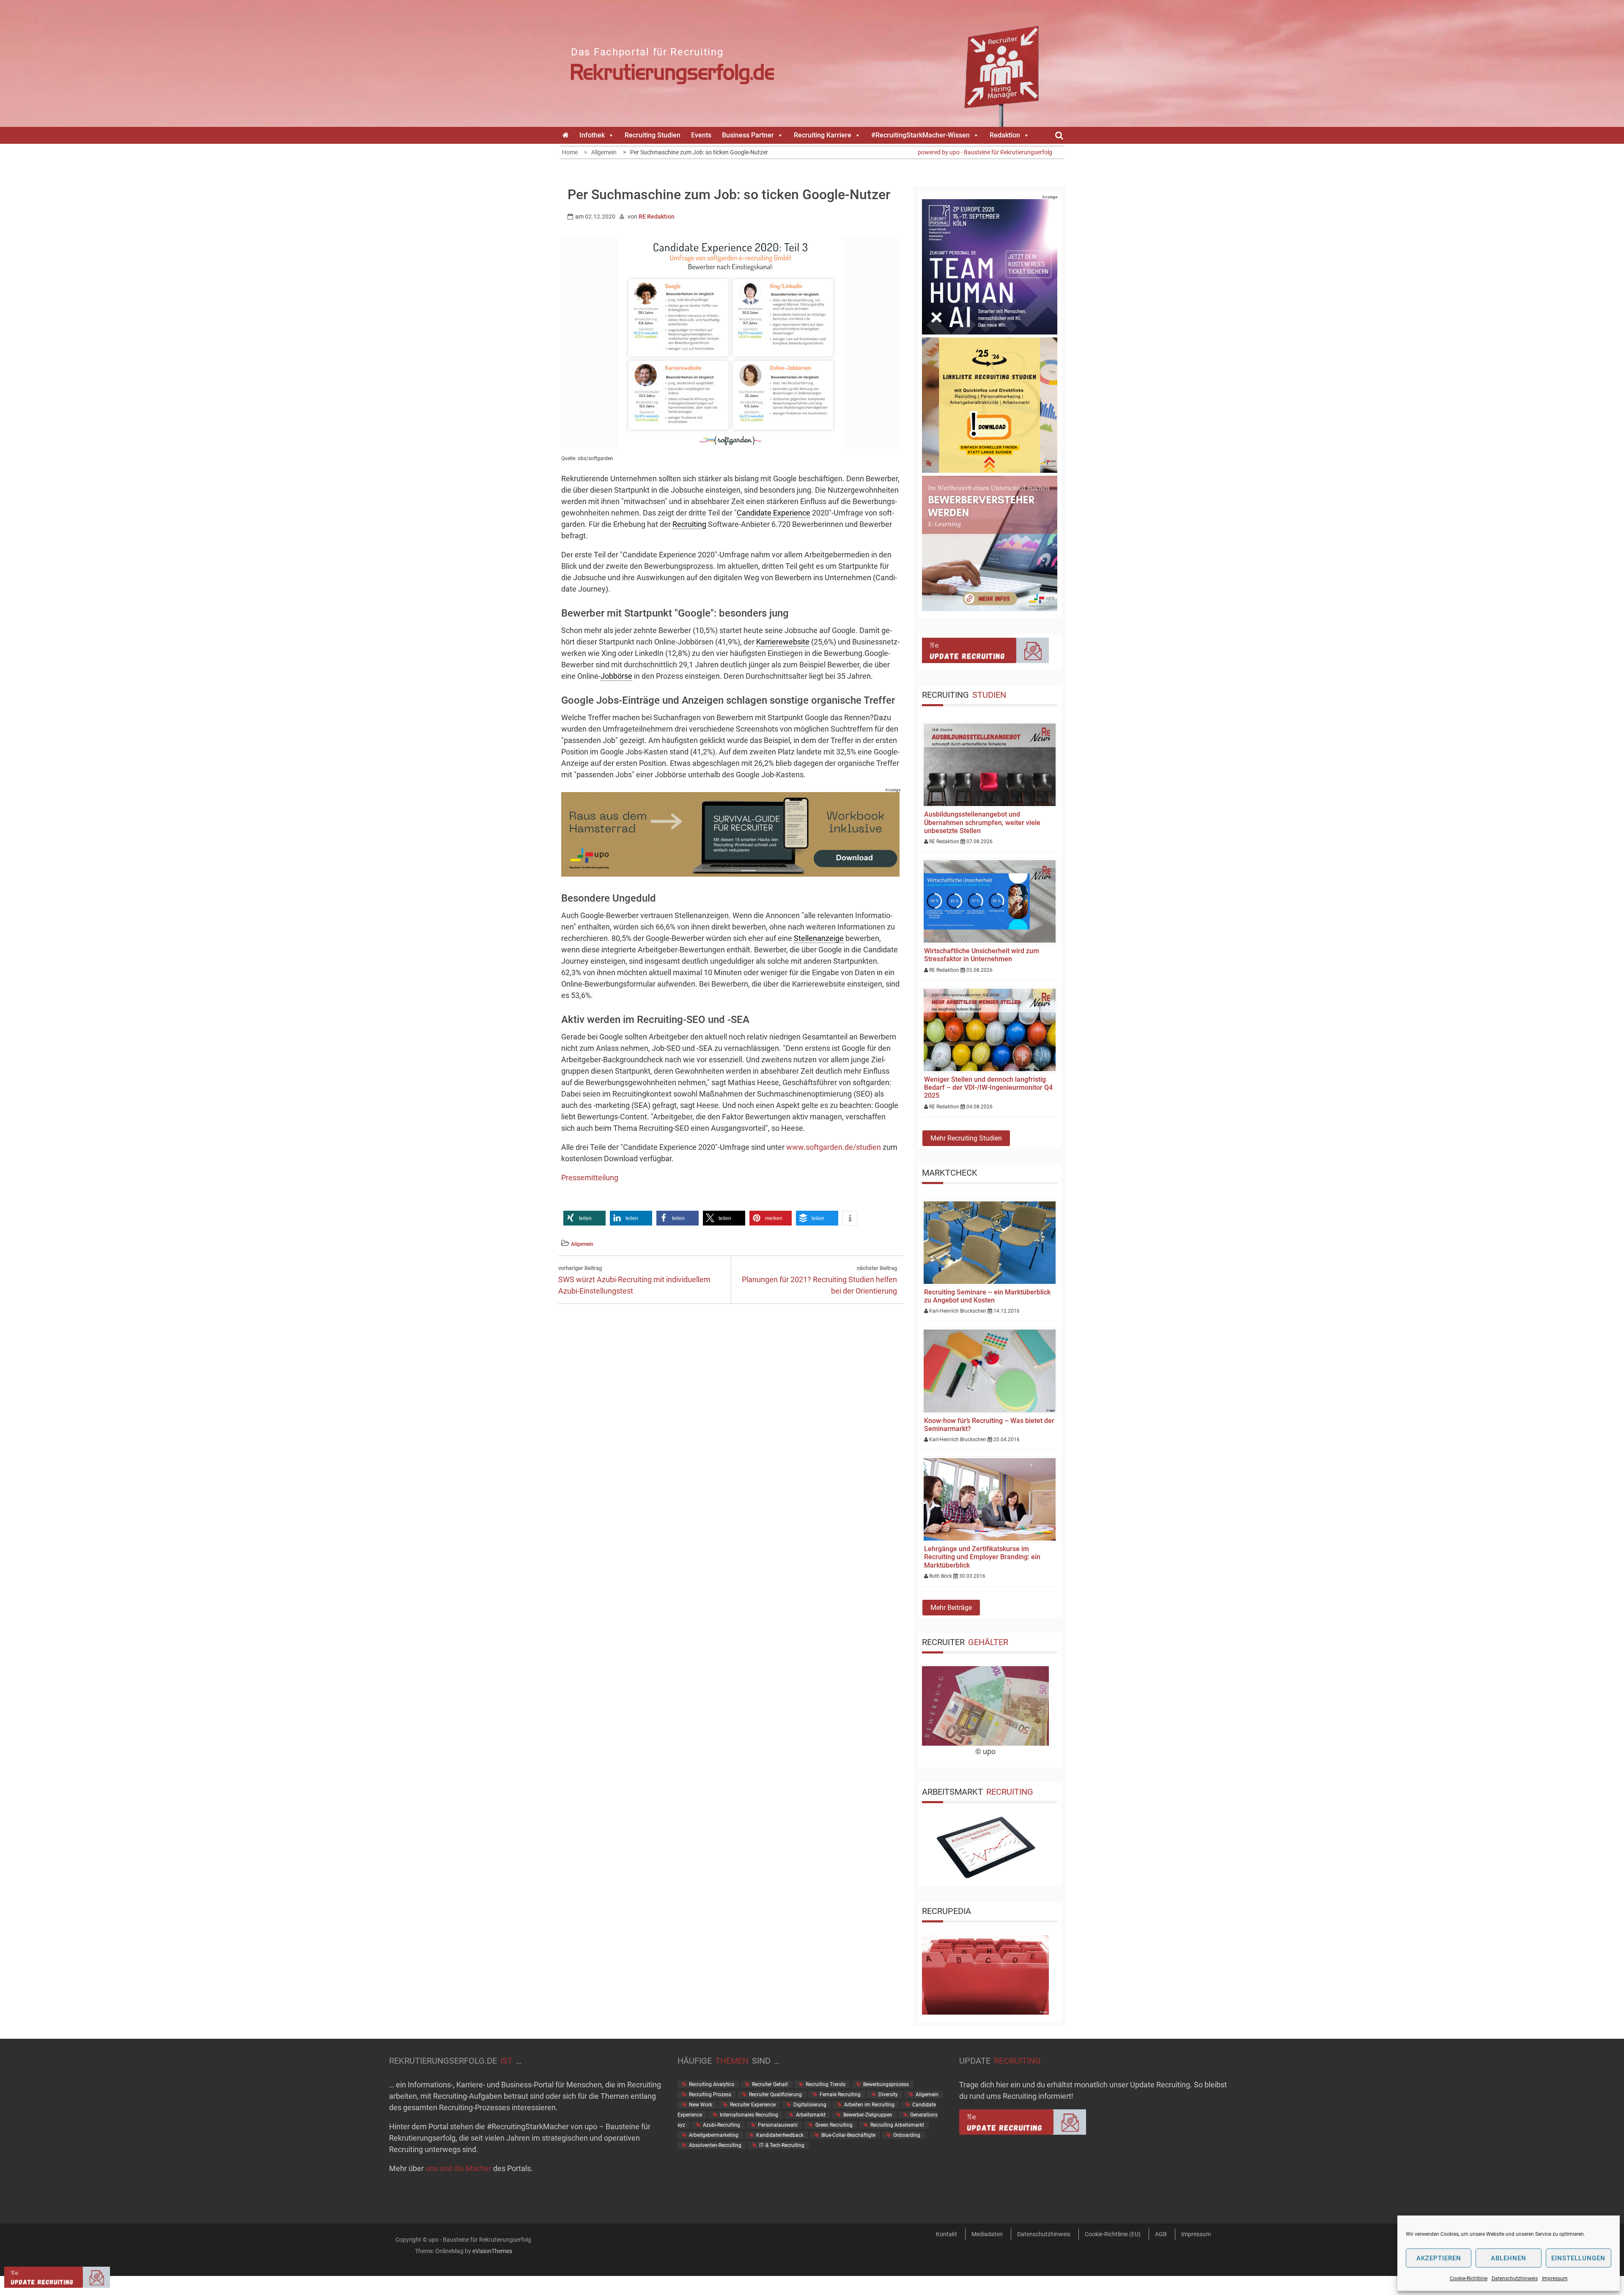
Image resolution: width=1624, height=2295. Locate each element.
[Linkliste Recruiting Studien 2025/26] (990, 470)
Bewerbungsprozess (886, 2084)
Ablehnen (1509, 2258)
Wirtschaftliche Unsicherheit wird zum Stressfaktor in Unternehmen (982, 955)
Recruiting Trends (826, 2084)
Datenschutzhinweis (1515, 2279)
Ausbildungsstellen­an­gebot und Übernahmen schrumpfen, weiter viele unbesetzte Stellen (982, 822)
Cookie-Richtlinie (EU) (1113, 2234)
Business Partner (748, 135)
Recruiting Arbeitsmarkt (897, 2125)
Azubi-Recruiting (721, 2125)
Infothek (592, 135)
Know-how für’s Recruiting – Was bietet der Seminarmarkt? (989, 1425)
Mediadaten (987, 2234)
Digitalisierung (810, 2105)
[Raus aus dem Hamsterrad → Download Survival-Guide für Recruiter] (730, 874)
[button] (584, 1218)
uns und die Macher (458, 2168)
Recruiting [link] (689, 524)
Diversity (888, 2095)
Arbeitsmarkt (811, 2115)
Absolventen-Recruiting (715, 2145)
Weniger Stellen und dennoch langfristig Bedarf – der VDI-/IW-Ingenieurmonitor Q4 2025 (988, 1087)
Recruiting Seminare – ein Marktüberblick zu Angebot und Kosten (987, 1296)
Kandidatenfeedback (780, 2135)
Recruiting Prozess (710, 2095)
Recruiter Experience (753, 2105)
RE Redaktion (657, 217)
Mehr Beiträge (951, 1608)
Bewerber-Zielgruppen (868, 2115)
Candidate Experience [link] (774, 513)
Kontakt (946, 2234)
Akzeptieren (1439, 2258)
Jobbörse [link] (616, 676)
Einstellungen (1578, 2258)
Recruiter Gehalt (770, 2084)
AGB (1161, 2234)
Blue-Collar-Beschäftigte (848, 2135)
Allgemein (582, 1244)
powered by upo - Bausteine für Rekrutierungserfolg (985, 152)
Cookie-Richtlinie (1469, 2279)
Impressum (1555, 2279)
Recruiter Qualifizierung (775, 2095)
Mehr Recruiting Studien (966, 1138)
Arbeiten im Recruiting (869, 2105)
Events (701, 135)
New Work (701, 2105)
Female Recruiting (840, 2095)
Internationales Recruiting (749, 2115)
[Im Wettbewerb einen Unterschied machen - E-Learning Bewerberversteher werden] (990, 608)
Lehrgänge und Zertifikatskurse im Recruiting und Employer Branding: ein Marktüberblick (982, 1557)
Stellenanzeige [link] (819, 938)
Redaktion (1005, 135)
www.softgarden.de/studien (834, 1147)
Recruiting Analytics (712, 2084)
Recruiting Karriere (823, 135)
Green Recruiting (834, 2125)
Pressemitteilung (590, 1178)
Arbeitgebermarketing (714, 2135)
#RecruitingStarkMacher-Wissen (920, 135)
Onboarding (907, 2135)
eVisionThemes (492, 2251)
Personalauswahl (778, 2125)
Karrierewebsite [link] (783, 642)
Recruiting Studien (653, 135)
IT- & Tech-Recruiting (782, 2145)
